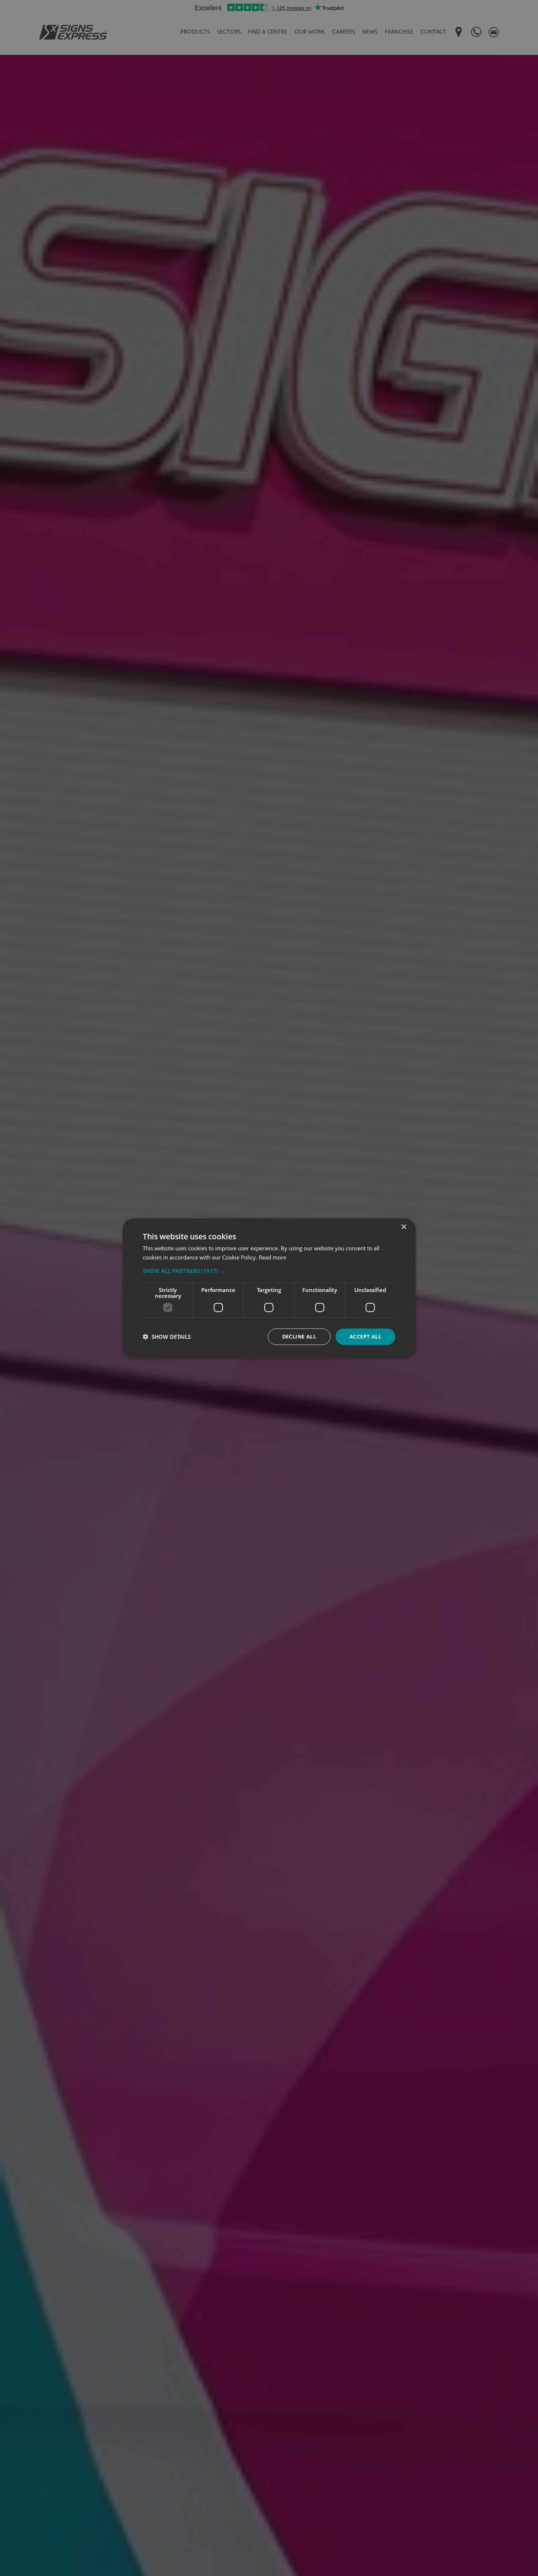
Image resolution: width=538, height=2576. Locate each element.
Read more (272, 1257)
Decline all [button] (299, 1336)
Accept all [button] (365, 1336)
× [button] (403, 1227)
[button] (269, 1271)
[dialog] (269, 1288)
